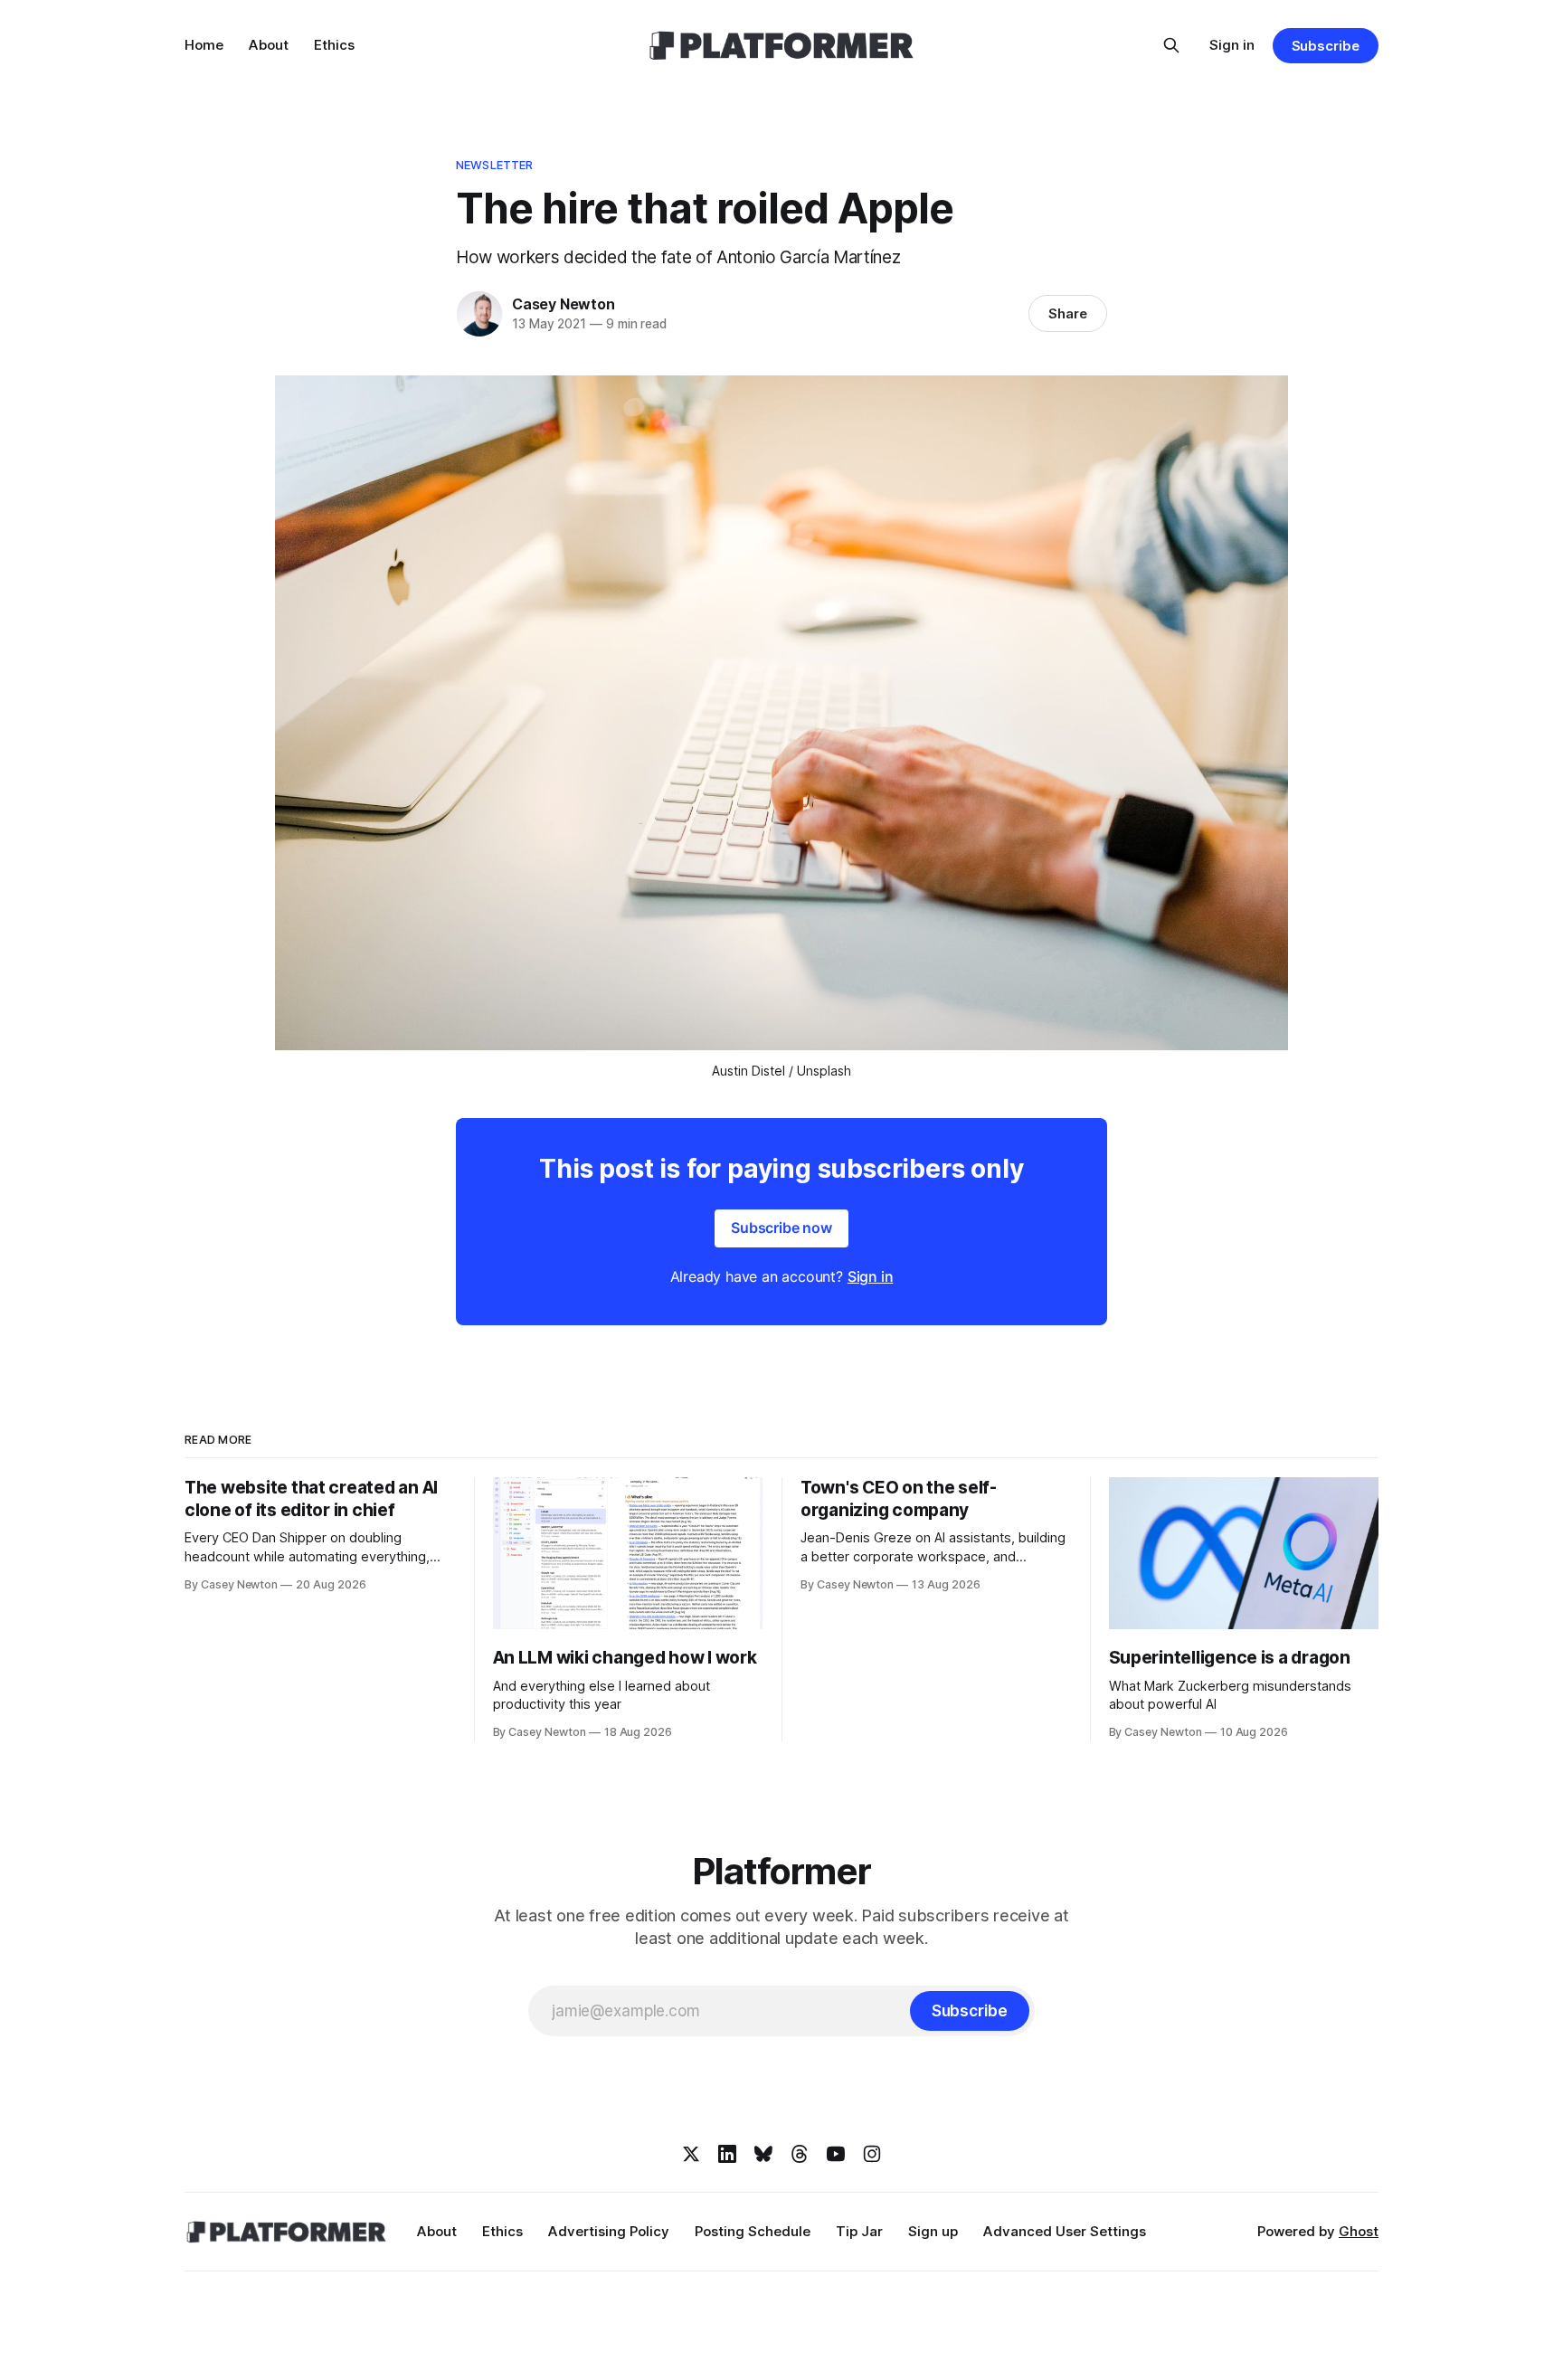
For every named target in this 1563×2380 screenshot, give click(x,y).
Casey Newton (564, 304)
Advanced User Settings (1065, 2231)
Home (204, 45)
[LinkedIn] (727, 2154)
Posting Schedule (753, 2231)
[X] (691, 2154)
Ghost (1359, 2231)
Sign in (1232, 45)
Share (1068, 313)
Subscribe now (781, 1228)
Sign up (933, 2231)
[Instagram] (872, 2154)
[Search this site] (1171, 45)
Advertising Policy (609, 2231)
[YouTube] (836, 2154)
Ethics (334, 45)
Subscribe (1326, 46)
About (269, 45)
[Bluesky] (763, 2154)
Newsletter (494, 165)
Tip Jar (859, 2231)
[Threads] (800, 2154)
